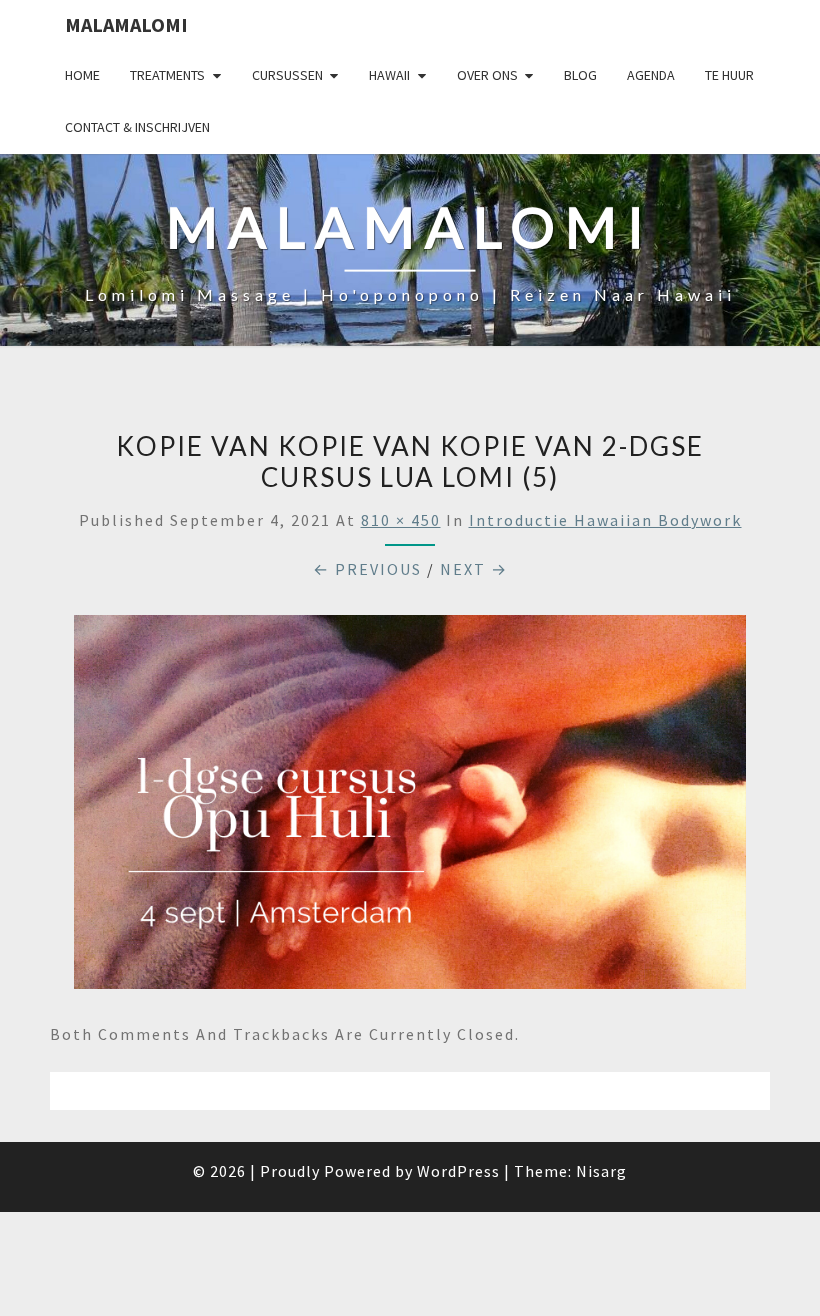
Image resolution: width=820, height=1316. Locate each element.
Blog (580, 75)
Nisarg (601, 1171)
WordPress (458, 1171)
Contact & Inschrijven (137, 127)
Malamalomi (126, 24)
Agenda (651, 75)
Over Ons (487, 75)
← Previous (367, 569)
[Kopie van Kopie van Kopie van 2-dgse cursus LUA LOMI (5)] (410, 808)
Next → (474, 569)
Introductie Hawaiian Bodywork (605, 520)
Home (82, 75)
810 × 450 (401, 520)
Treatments (167, 75)
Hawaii (389, 75)
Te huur (729, 75)
